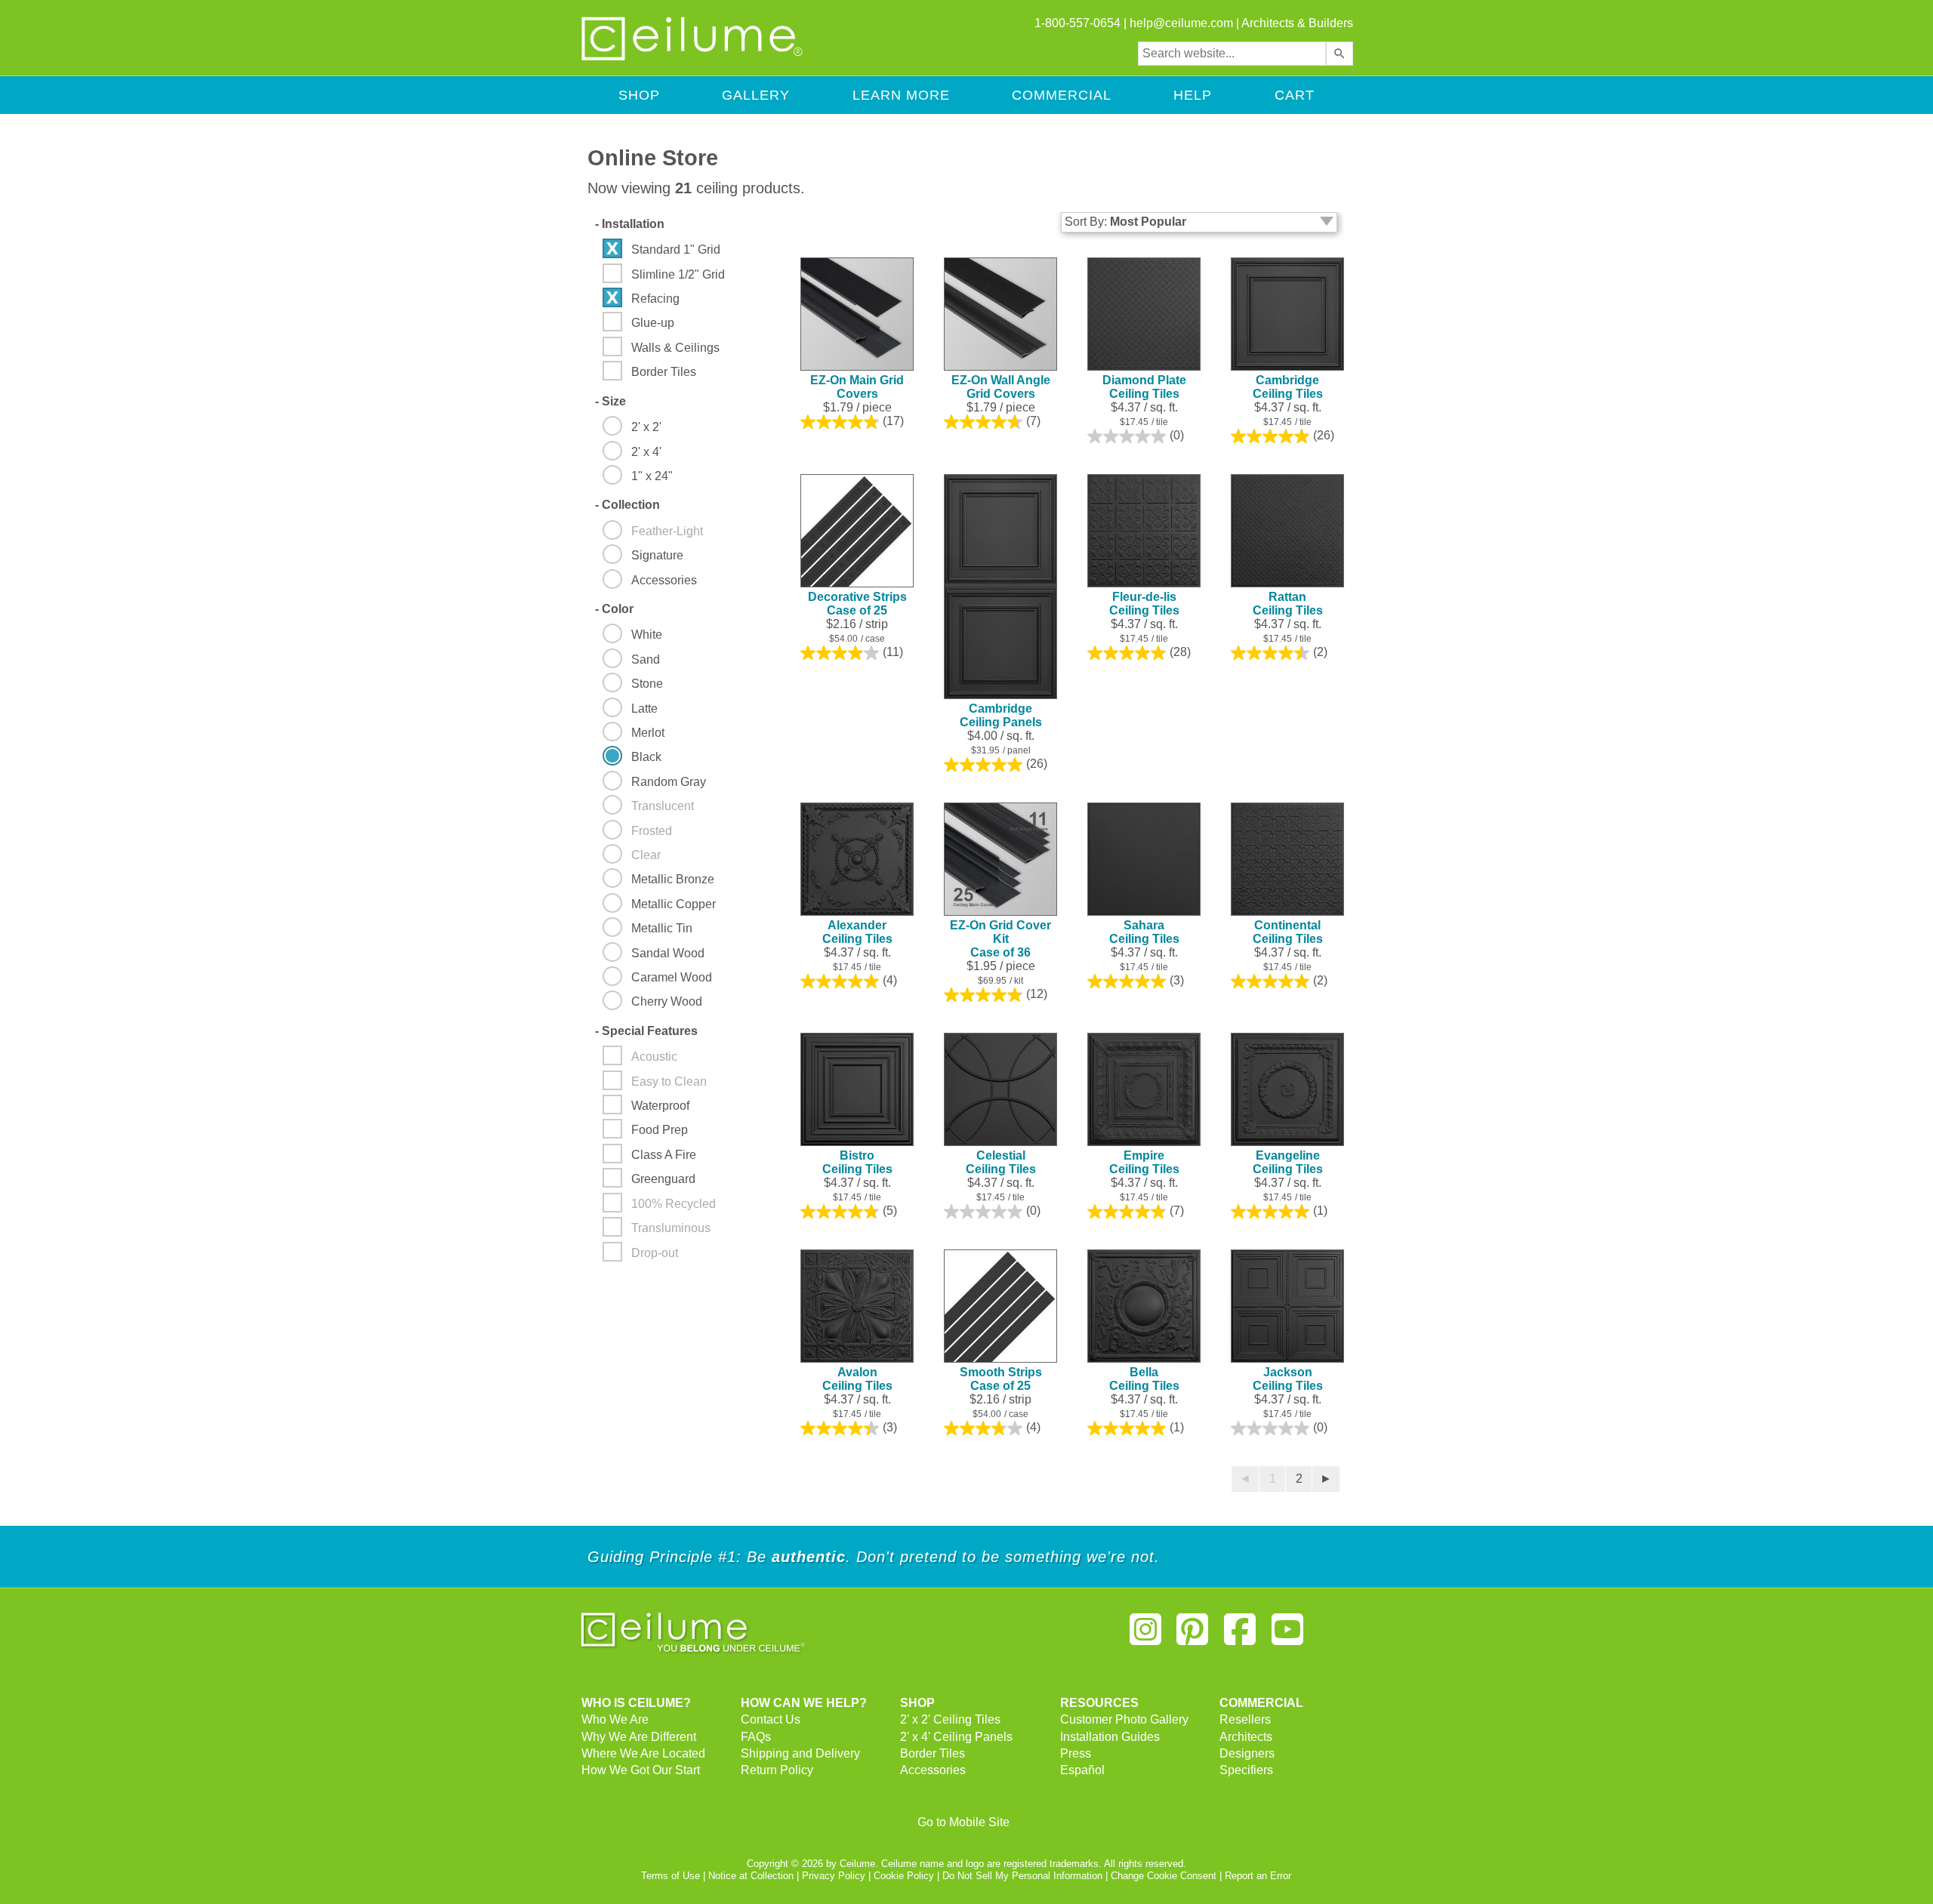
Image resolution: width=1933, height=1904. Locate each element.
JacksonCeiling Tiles (1288, 1379)
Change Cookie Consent (1164, 1876)
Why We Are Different (639, 1737)
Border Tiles (933, 1753)
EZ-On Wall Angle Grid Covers (1001, 387)
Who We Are (615, 1719)
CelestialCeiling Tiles (1001, 1162)
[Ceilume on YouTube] (1287, 1636)
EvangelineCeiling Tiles (1288, 1162)
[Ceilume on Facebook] (1240, 1636)
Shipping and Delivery (800, 1753)
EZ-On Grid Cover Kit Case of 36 (1000, 939)
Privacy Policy (834, 1876)
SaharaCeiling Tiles (1144, 932)
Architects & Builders (1297, 23)
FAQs (756, 1737)
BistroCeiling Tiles (857, 1162)
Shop (639, 95)
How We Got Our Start (641, 1770)
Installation (630, 224)
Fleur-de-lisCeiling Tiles (1144, 604)
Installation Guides (1110, 1737)
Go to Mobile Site (963, 1822)
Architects (1246, 1737)
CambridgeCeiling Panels (1001, 715)
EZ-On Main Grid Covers (857, 387)
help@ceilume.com (1181, 23)
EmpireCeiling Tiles (1144, 1162)
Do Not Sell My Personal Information (1022, 1876)
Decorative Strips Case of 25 (857, 604)
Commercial (1062, 95)
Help (1193, 95)
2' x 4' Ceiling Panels (956, 1737)
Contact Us (771, 1719)
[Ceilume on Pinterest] (1193, 1636)
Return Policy (777, 1770)
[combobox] (1232, 54)
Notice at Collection (751, 1876)
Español (1082, 1770)
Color (614, 609)
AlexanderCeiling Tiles (857, 932)
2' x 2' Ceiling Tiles (950, 1719)
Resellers (1245, 1719)
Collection (627, 505)
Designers (1247, 1753)
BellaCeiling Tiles (1144, 1379)
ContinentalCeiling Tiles (1288, 932)
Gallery (756, 95)
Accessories (933, 1770)
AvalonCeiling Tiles (857, 1379)
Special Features (646, 1031)
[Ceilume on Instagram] (1145, 1636)
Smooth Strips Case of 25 (1001, 1379)
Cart (1295, 95)
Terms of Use (671, 1876)
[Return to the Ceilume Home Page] (693, 58)
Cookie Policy (904, 1876)
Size (610, 401)
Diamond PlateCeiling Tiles (1144, 387)
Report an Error (1258, 1876)
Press (1076, 1753)
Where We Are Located (643, 1753)
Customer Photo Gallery (1124, 1719)
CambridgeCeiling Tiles (1288, 387)
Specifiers (1246, 1770)
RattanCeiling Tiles (1288, 604)
